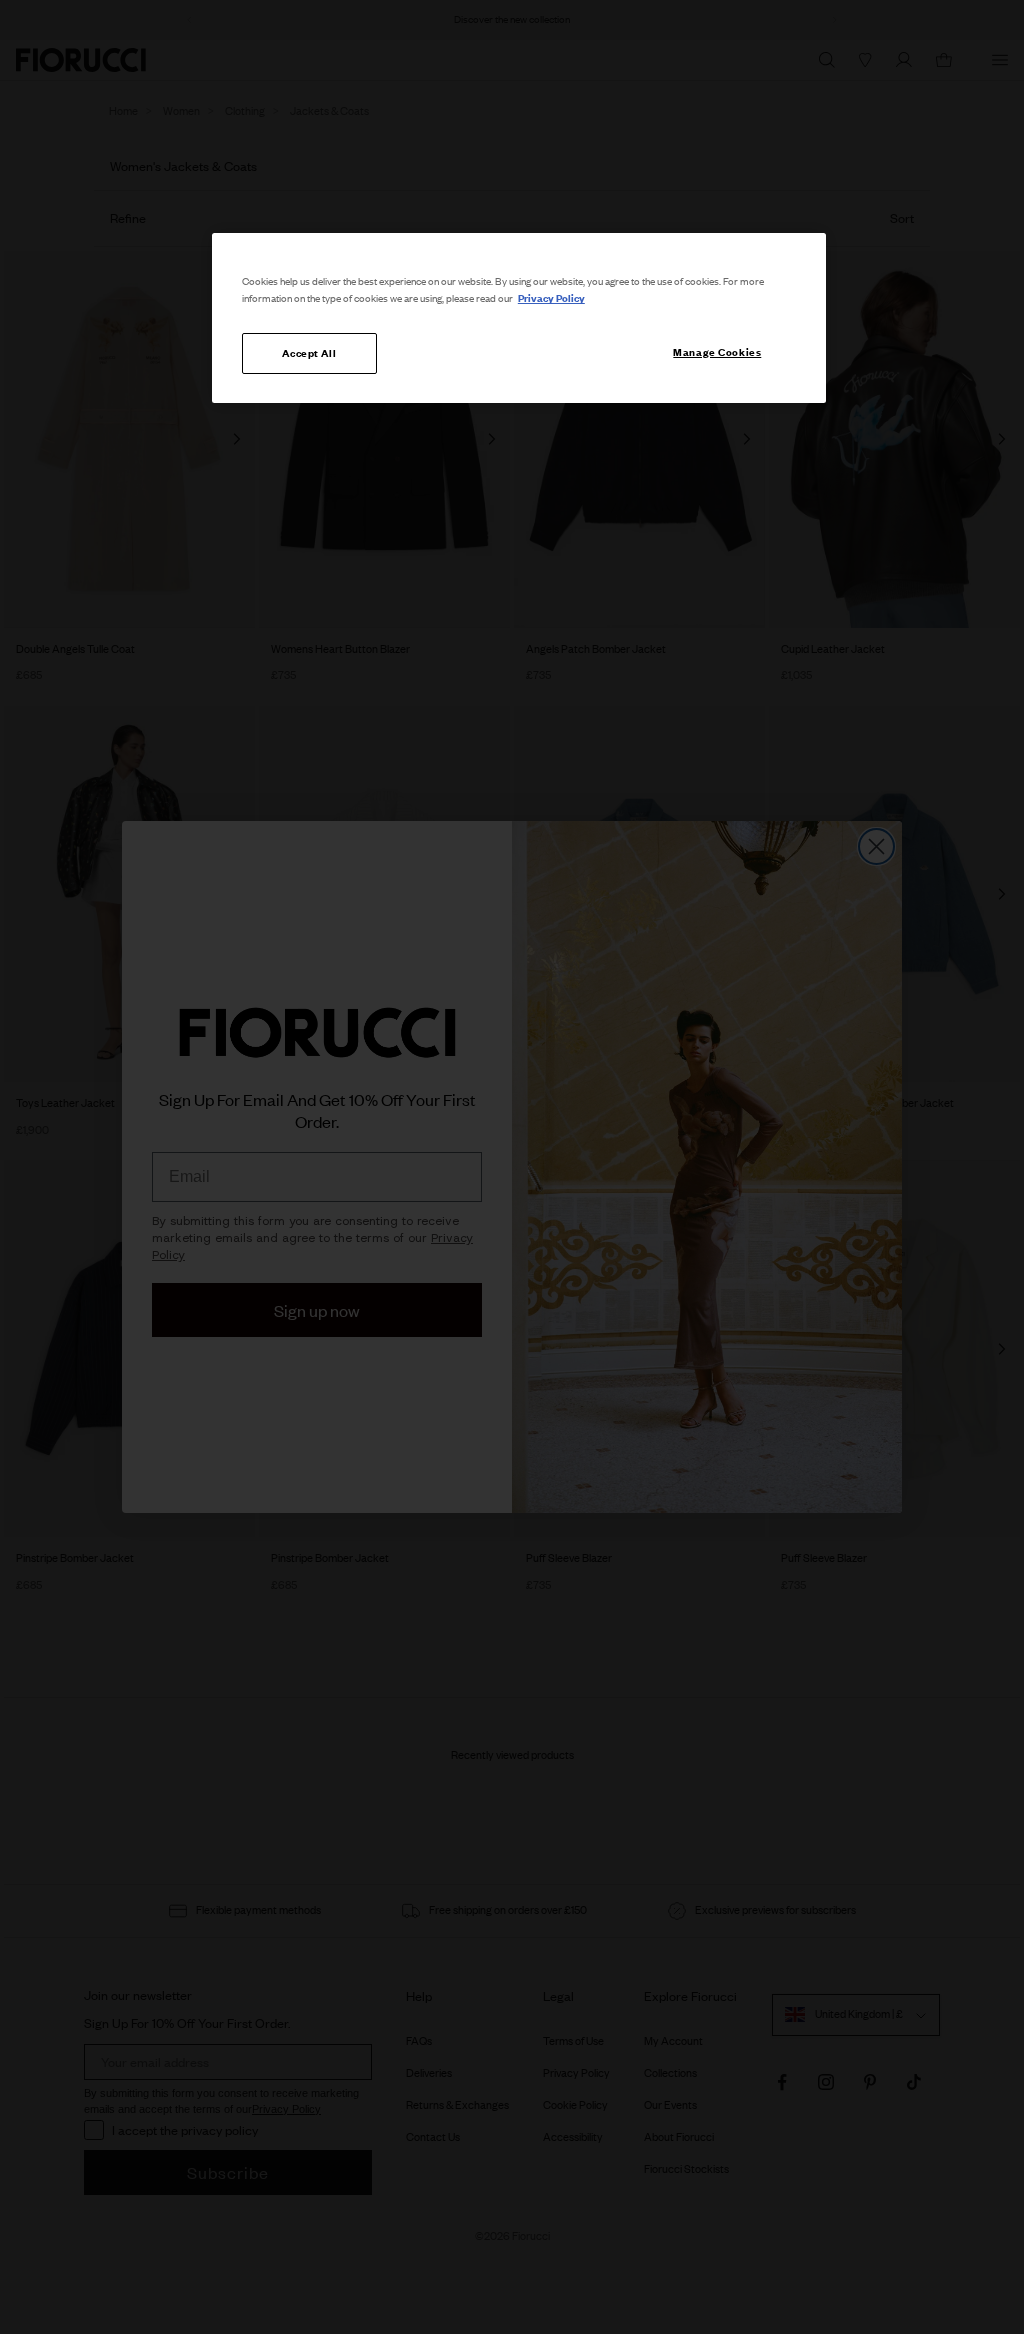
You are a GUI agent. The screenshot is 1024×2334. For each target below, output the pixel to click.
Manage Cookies (717, 352)
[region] (519, 318)
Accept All (309, 353)
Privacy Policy (551, 298)
